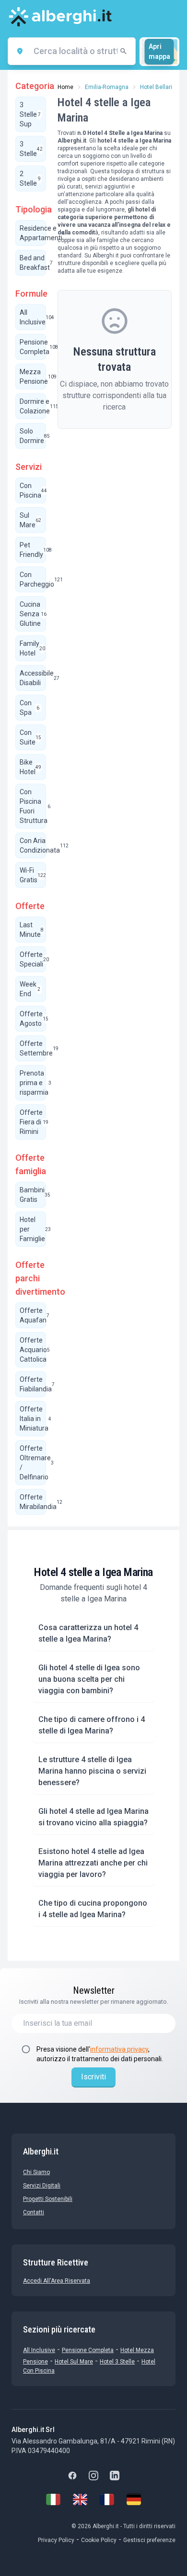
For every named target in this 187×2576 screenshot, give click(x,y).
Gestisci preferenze (149, 2540)
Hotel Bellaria (158, 87)
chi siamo (36, 2172)
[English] (80, 2499)
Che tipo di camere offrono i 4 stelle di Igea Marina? (92, 1725)
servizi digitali (42, 2186)
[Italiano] (53, 2499)
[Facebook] (72, 2476)
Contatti (34, 2212)
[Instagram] (93, 2476)
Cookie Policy (99, 2540)
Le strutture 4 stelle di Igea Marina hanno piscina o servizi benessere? (92, 1771)
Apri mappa (159, 51)
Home (65, 87)
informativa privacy (119, 2049)
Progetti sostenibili (48, 2199)
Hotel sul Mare (74, 2362)
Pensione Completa (88, 2350)
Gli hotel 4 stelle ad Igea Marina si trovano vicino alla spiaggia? (93, 1817)
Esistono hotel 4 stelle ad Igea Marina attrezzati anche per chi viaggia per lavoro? (93, 1863)
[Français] (107, 2499)
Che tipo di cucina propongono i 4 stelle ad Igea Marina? (93, 1909)
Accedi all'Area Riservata (57, 2281)
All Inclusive (39, 2350)
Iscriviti (93, 2077)
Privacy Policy (56, 2540)
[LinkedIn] (115, 2476)
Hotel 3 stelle (117, 2362)
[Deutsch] (134, 2499)
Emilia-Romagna (107, 87)
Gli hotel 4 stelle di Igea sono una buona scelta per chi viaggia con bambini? (89, 1679)
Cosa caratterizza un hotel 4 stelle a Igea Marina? (88, 1633)
